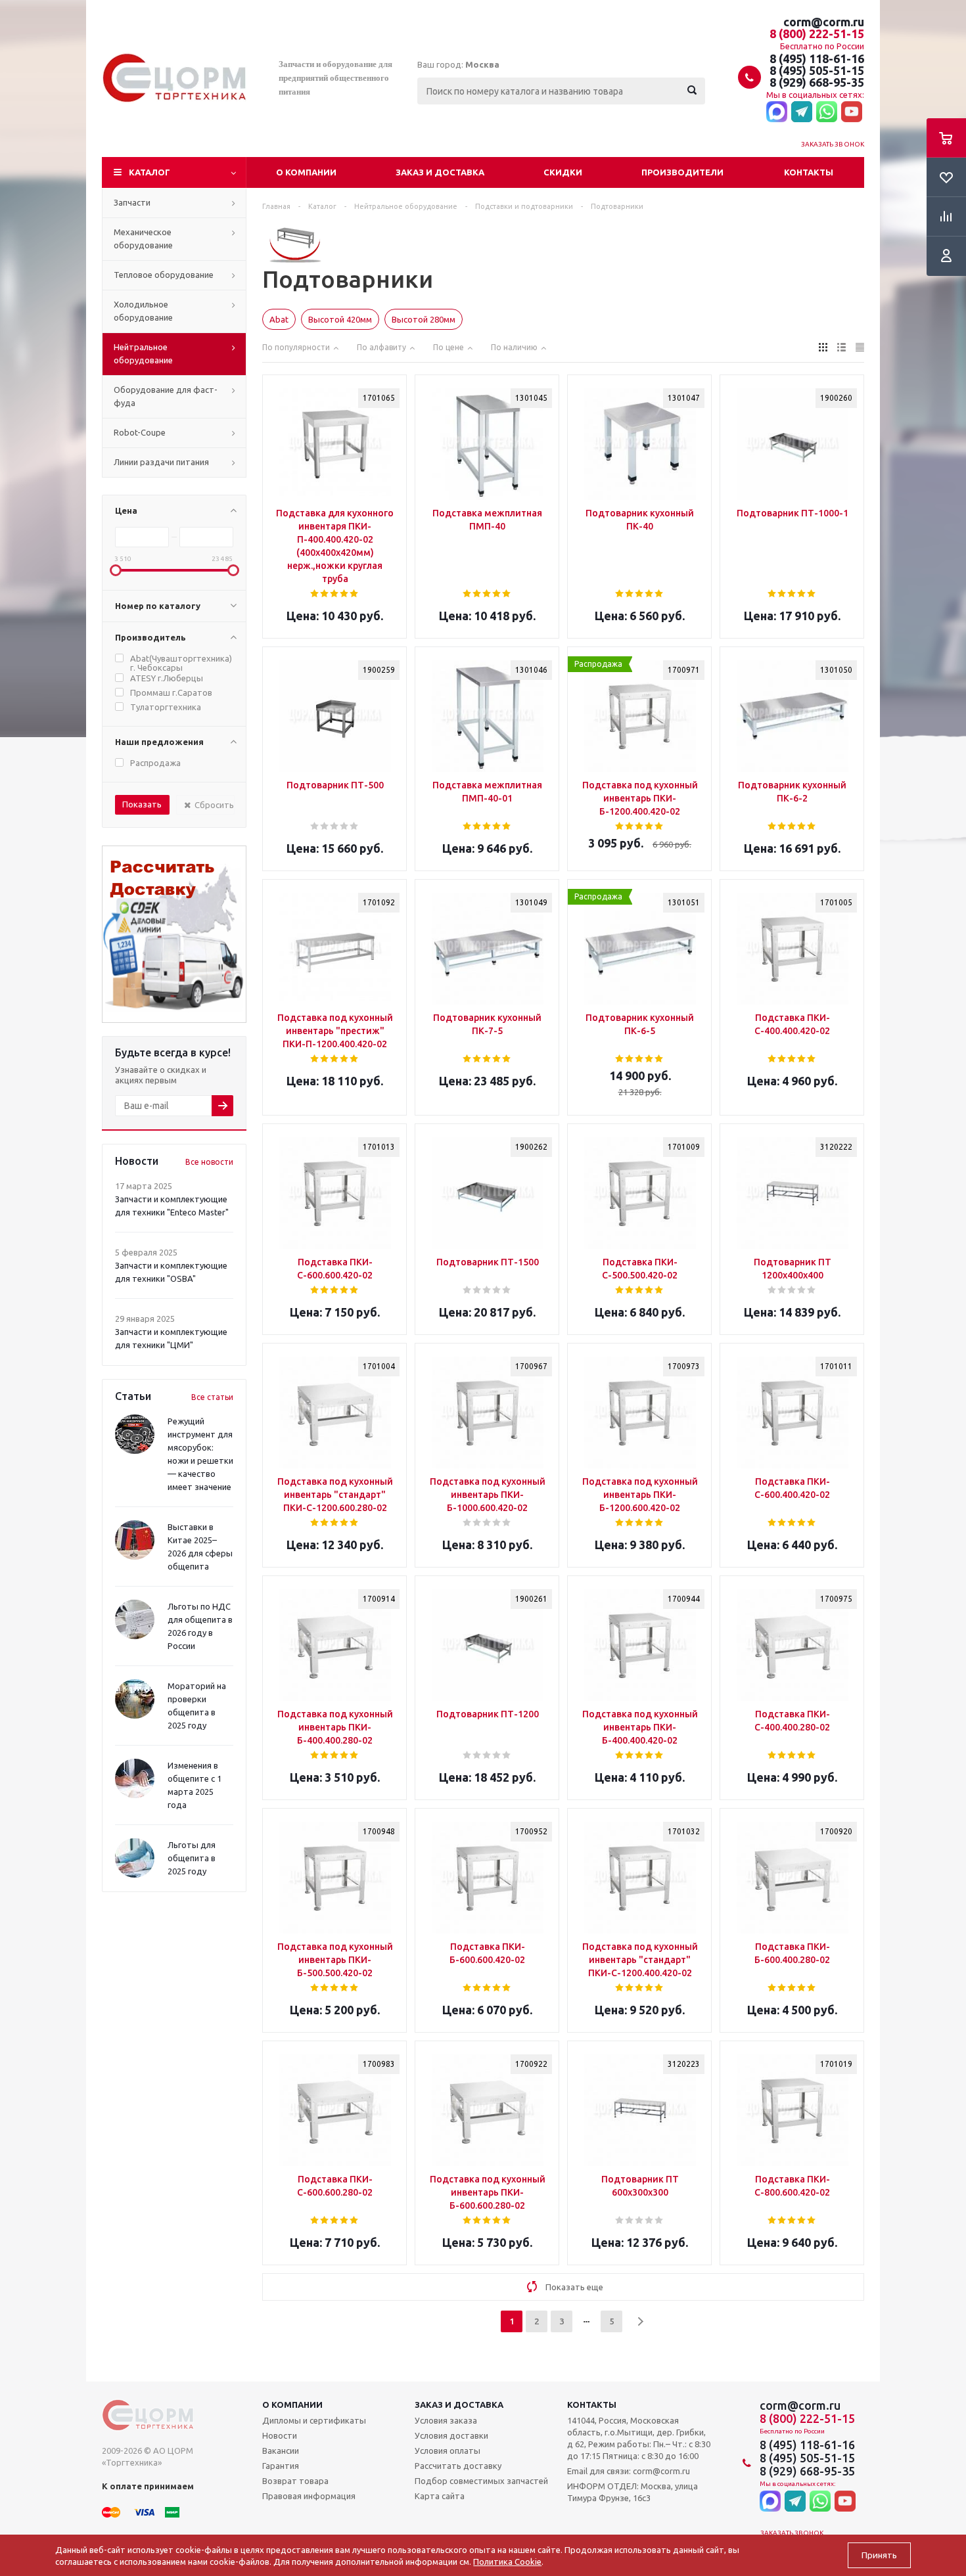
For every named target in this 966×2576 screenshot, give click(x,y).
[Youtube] (852, 112)
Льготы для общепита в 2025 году (192, 1858)
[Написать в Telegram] (802, 112)
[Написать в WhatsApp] (827, 112)
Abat (279, 319)
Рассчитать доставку (458, 2466)
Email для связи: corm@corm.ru (629, 2471)
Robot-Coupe (140, 432)
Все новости (209, 1162)
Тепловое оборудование (164, 275)
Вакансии (281, 2451)
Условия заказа (446, 2420)
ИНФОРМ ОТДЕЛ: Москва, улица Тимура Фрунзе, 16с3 (632, 2492)
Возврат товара (295, 2481)
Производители (682, 172)
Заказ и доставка (440, 172)
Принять (879, 2555)
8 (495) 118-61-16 (817, 58)
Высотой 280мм (424, 319)
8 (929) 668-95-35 (817, 82)
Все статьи (212, 1397)
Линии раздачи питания (161, 462)
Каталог (149, 172)
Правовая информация (309, 2496)
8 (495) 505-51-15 (817, 70)
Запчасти (132, 202)
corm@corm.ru (824, 22)
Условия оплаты (448, 2451)
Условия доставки (451, 2435)
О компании (306, 172)
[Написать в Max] (777, 112)
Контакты (809, 172)
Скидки (563, 172)
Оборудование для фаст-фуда (166, 396)
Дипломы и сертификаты (314, 2420)
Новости (280, 2435)
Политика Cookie (507, 2562)
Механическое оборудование (143, 238)
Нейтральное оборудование (143, 353)
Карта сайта (440, 2496)
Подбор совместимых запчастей (481, 2481)
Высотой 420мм (340, 319)
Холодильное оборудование (143, 311)
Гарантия (281, 2466)
